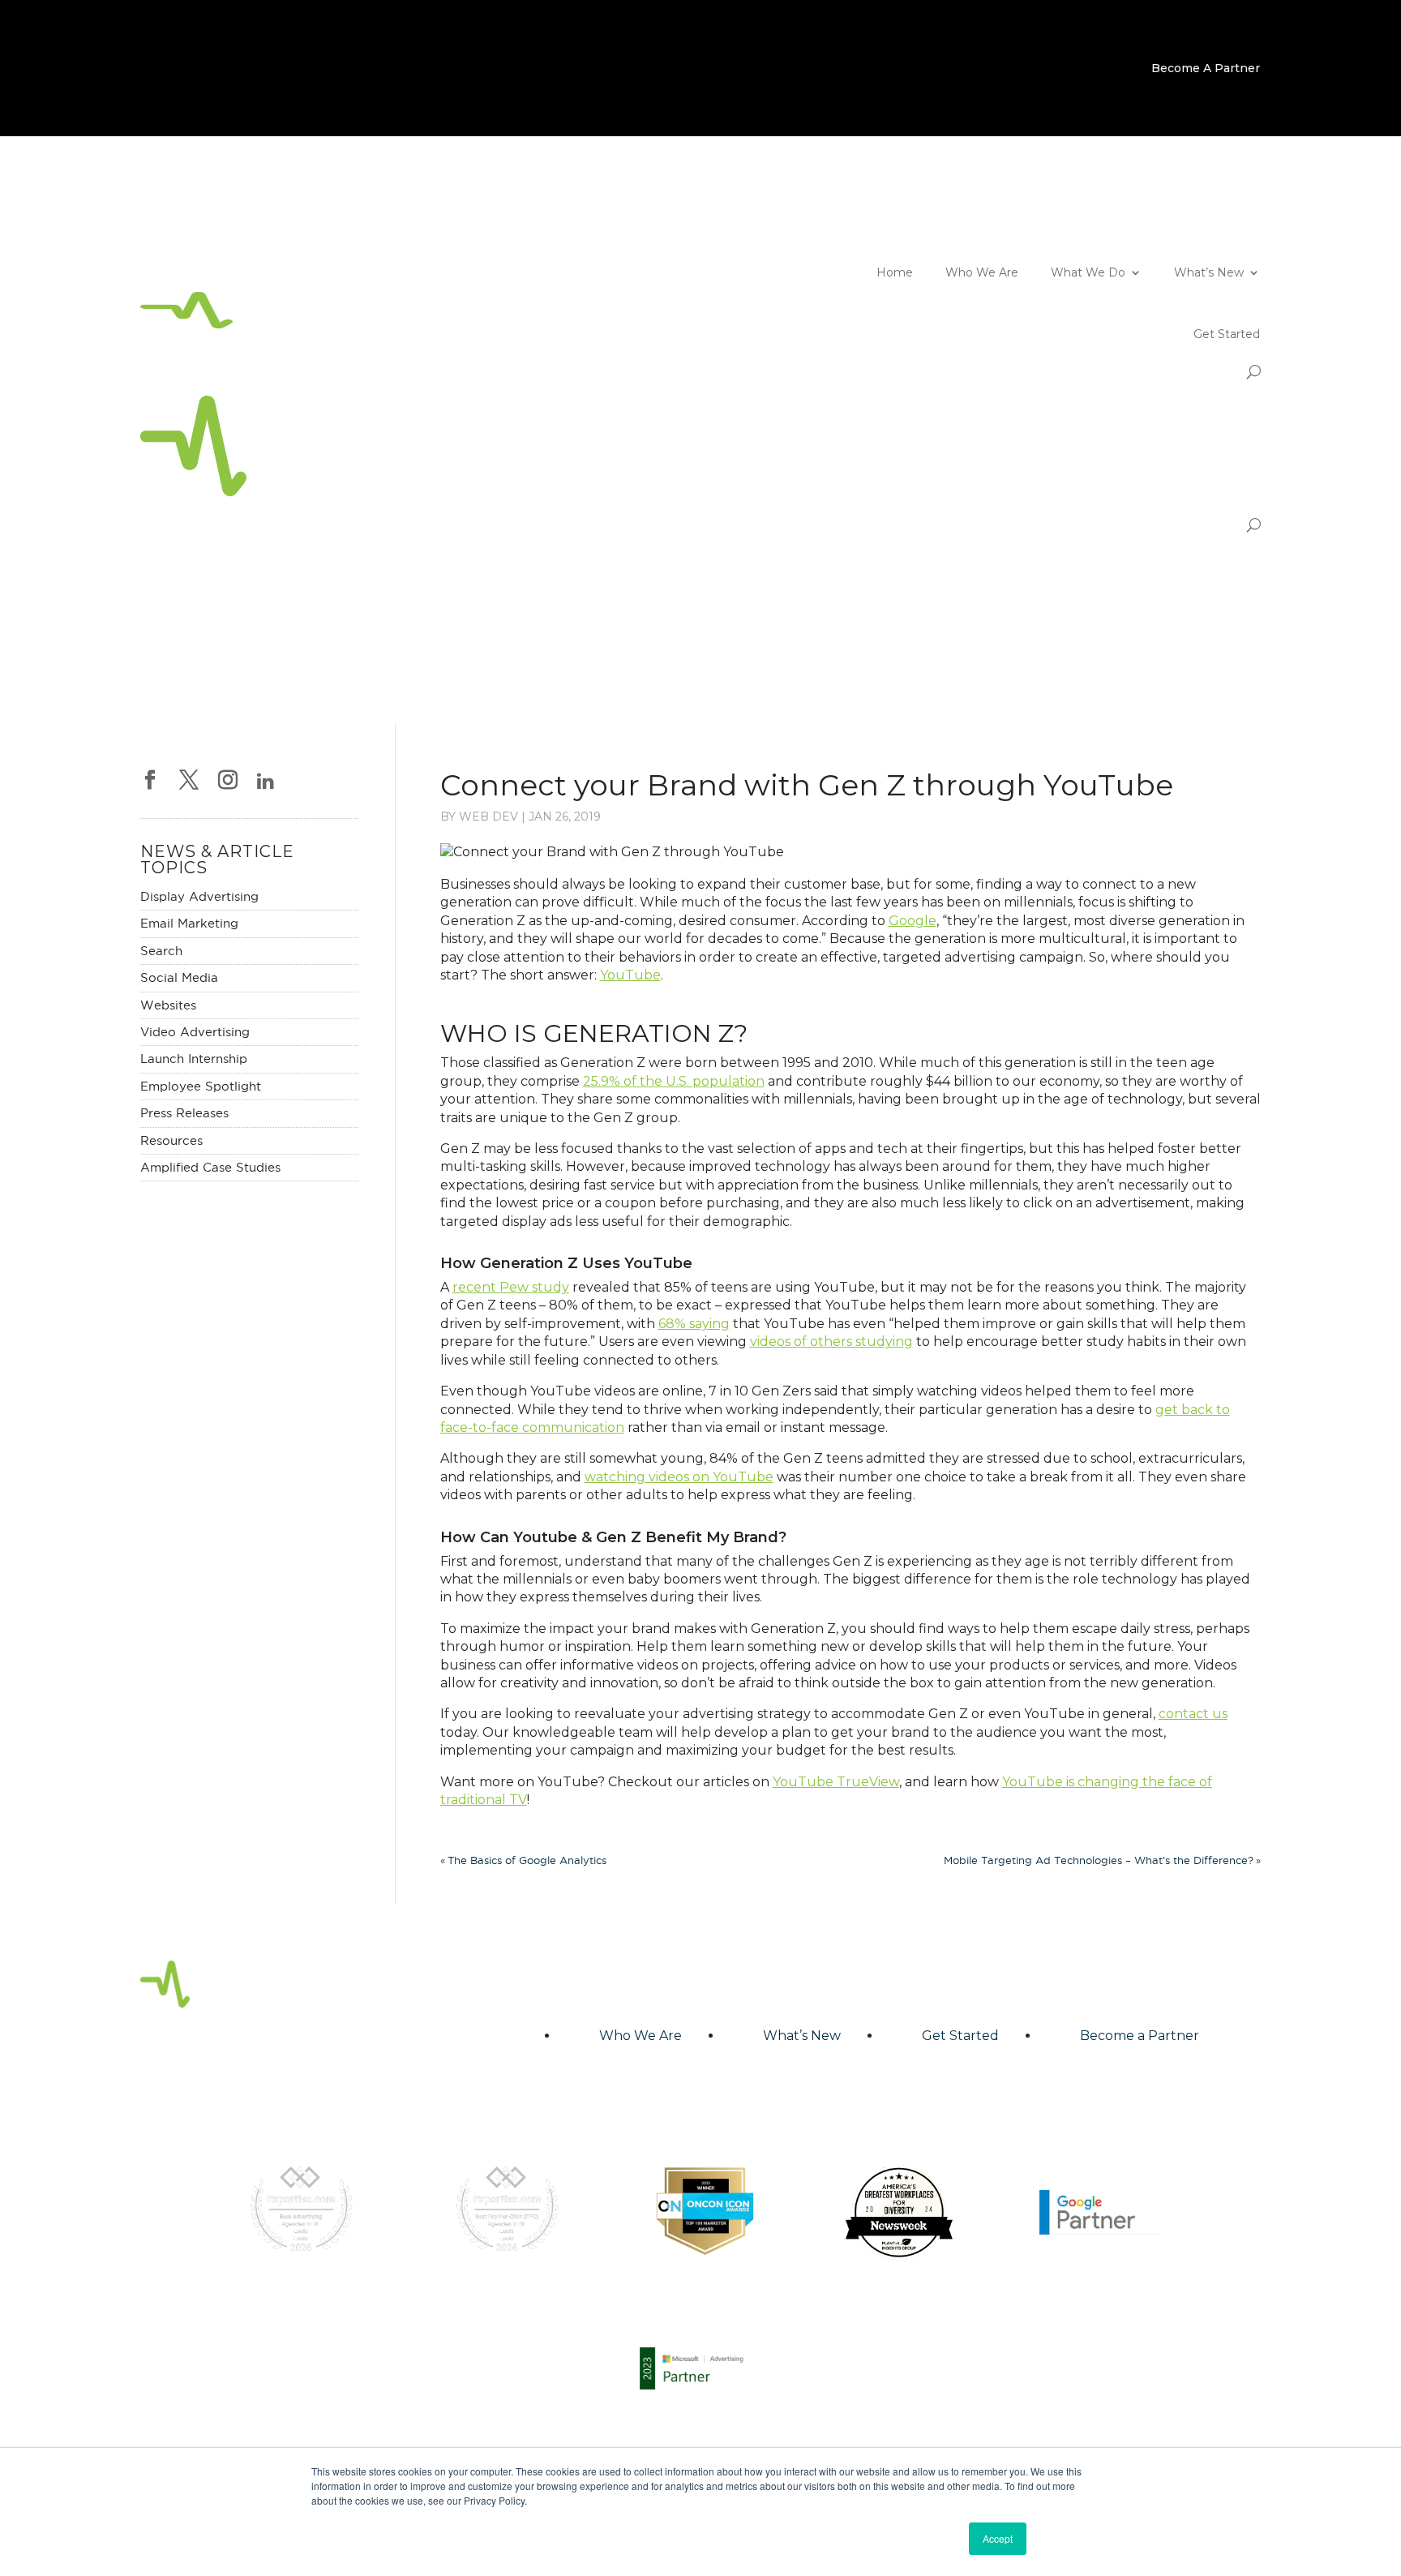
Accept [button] (998, 2538)
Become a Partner (1140, 2036)
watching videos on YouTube (679, 1477)
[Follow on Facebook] (1150, 205)
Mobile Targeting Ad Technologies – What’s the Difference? (1099, 1860)
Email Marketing (189, 923)
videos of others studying (831, 1342)
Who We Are (982, 272)
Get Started (1227, 334)
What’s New (1209, 272)
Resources (171, 1140)
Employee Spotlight (201, 1086)
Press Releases (184, 1113)
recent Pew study (511, 1287)
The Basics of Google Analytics (527, 1860)
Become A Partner (1206, 69)
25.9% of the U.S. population (674, 1081)
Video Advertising (195, 1032)
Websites (168, 1005)
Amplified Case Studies (210, 1167)
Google (913, 921)
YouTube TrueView (836, 1782)
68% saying (694, 1324)
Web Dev (488, 817)
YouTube (630, 975)
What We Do (1088, 272)
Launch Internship (194, 1059)
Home (895, 272)
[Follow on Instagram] (1215, 205)
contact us (1193, 1714)
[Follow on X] (1183, 205)
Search (161, 951)
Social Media (179, 977)
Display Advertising (199, 896)
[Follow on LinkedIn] (1248, 205)
